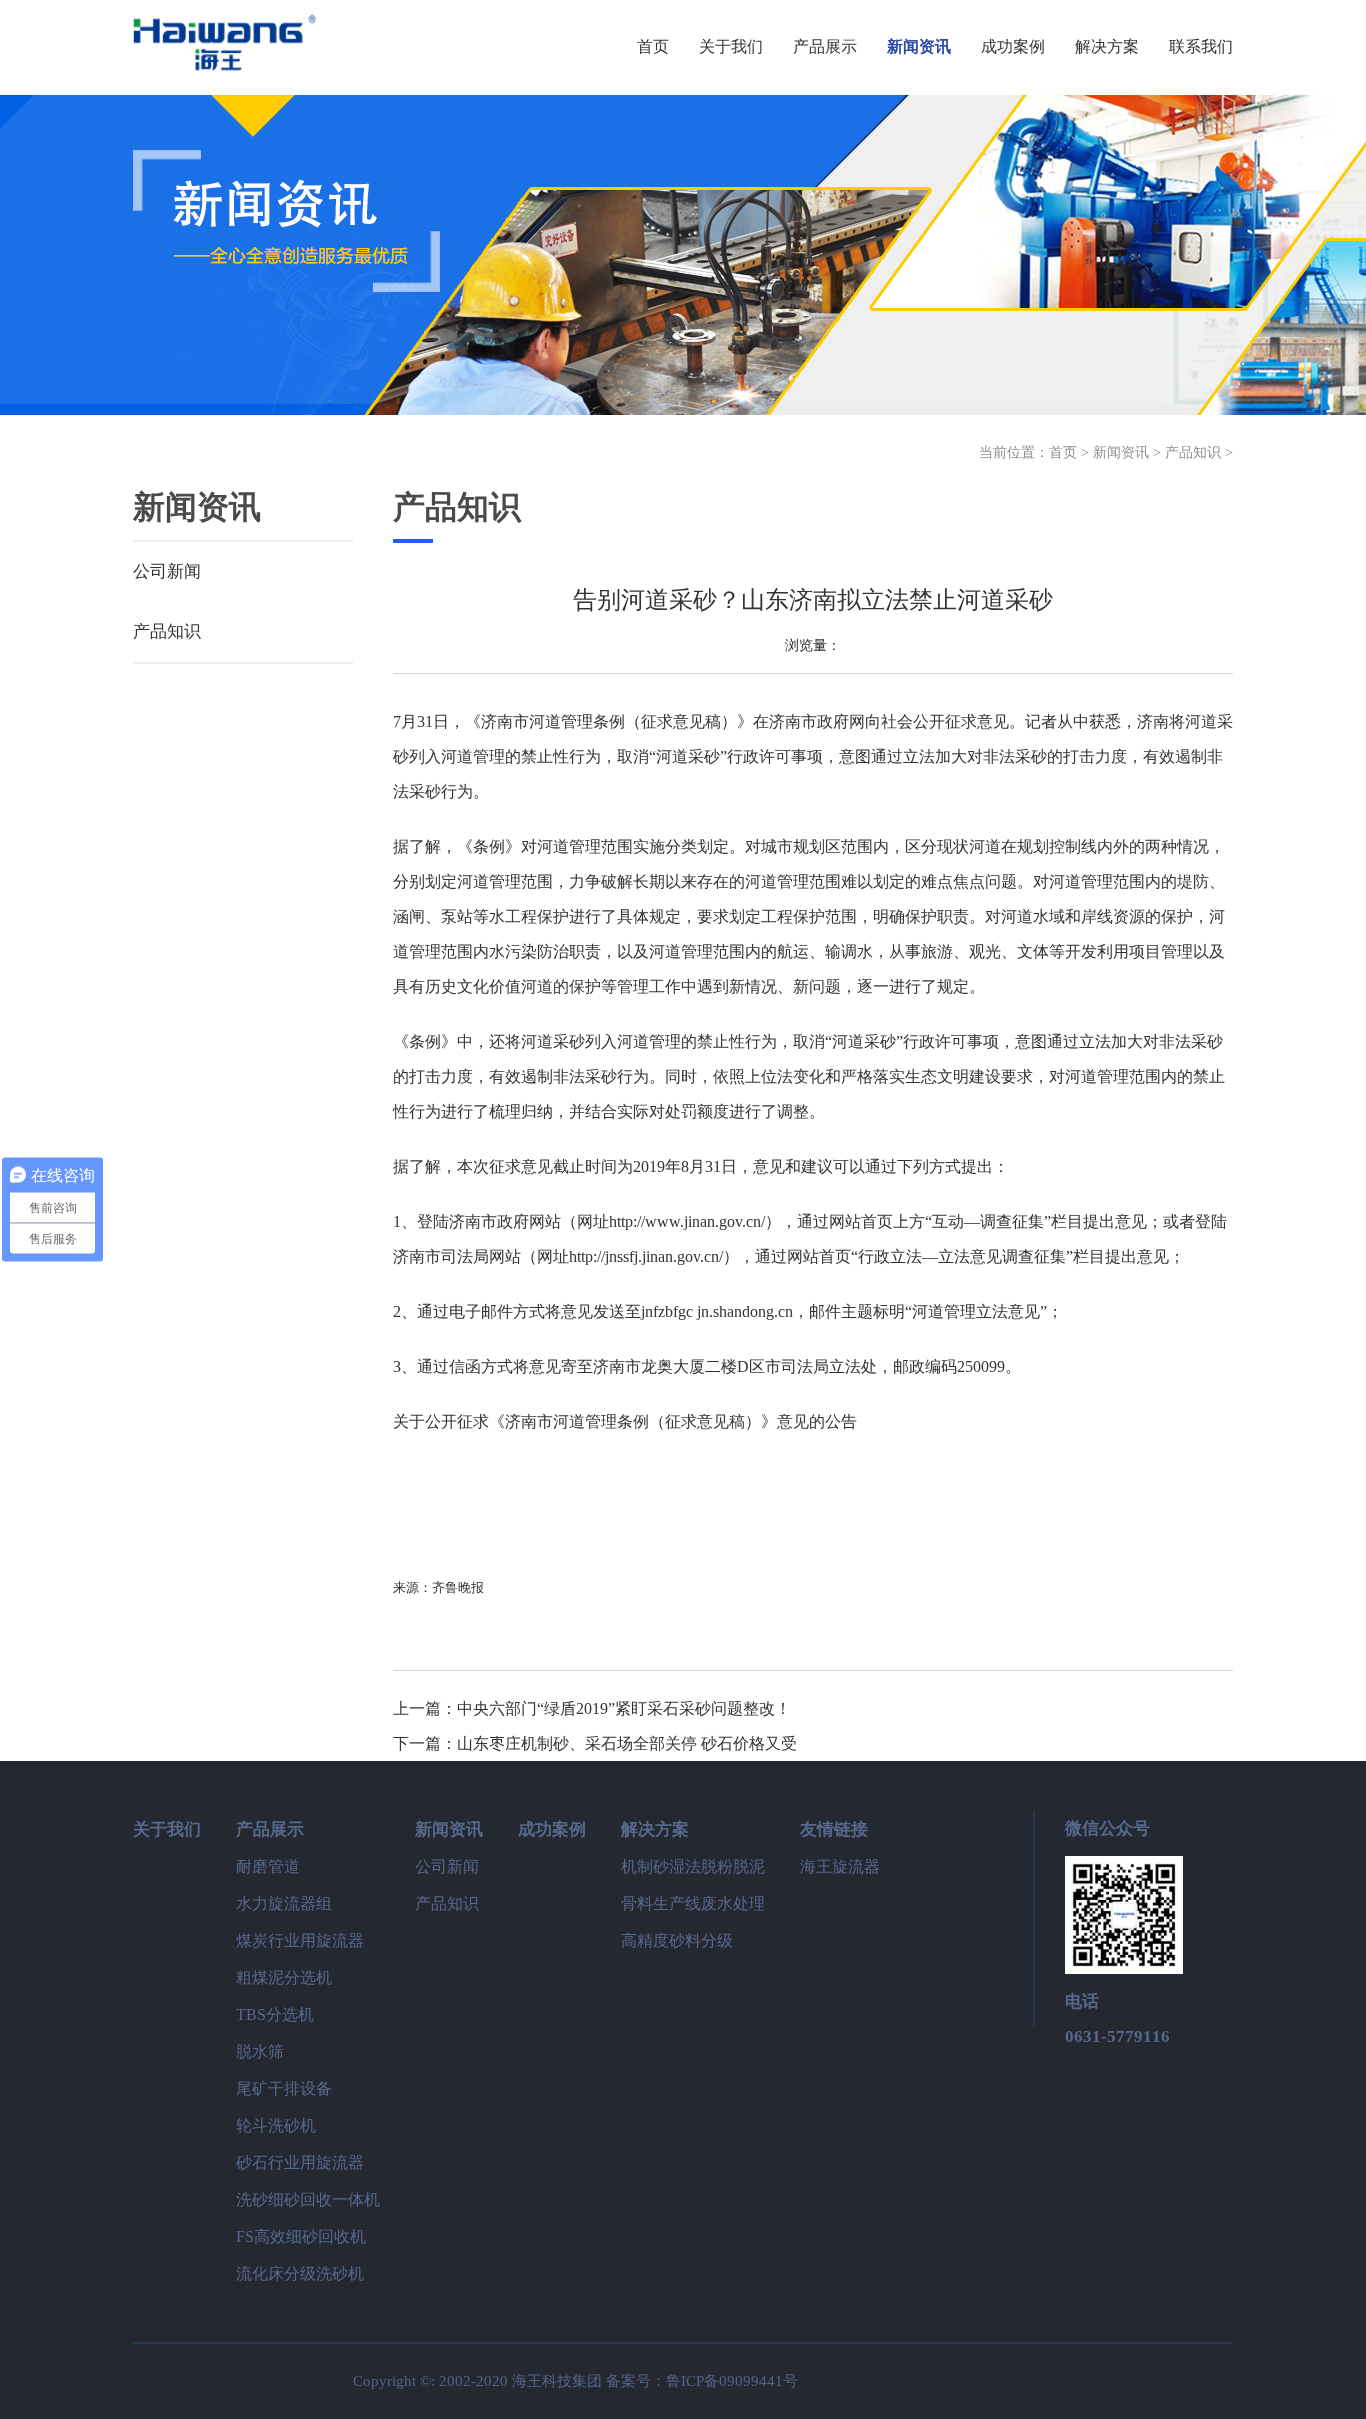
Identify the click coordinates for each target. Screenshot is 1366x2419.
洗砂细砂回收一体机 (308, 2199)
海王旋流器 (840, 1866)
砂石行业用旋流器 (300, 2162)
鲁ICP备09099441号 (732, 2381)
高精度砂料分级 (677, 1940)
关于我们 (167, 1829)
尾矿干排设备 (284, 2088)
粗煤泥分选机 (284, 1977)
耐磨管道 (268, 1866)
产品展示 (270, 1829)
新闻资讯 (1121, 452)
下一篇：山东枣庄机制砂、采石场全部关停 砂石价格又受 (595, 1743)
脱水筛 (260, 2051)
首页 (1063, 452)
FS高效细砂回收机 (301, 2236)
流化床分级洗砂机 (300, 2273)
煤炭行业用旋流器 (300, 1940)
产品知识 (1193, 452)
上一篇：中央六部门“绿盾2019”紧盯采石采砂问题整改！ (592, 1708)
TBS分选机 (275, 2014)
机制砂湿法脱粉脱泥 (693, 1866)
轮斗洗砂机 (276, 2125)
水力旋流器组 (284, 1903)
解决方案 (655, 1829)
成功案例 (552, 1829)
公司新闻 (167, 571)
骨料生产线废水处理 (693, 1903)
